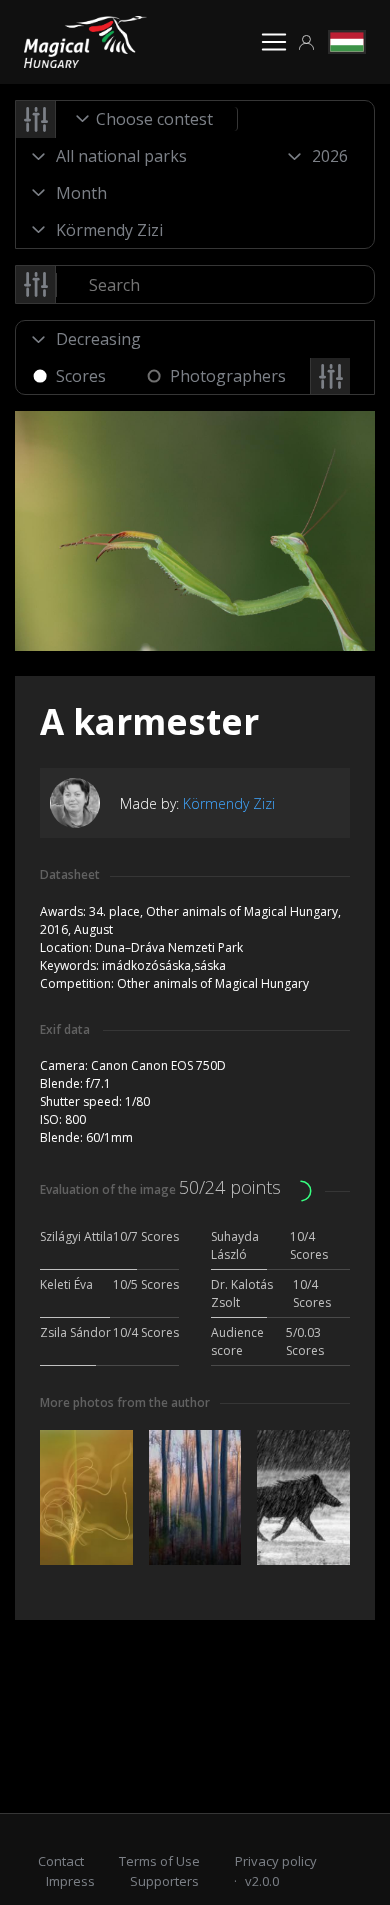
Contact (61, 1861)
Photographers (228, 376)
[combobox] (147, 119)
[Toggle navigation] (274, 42)
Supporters (164, 1881)
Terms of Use (159, 1861)
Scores (81, 376)
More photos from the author (125, 1402)
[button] (307, 42)
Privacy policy (276, 1861)
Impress (70, 1881)
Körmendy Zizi (229, 803)
